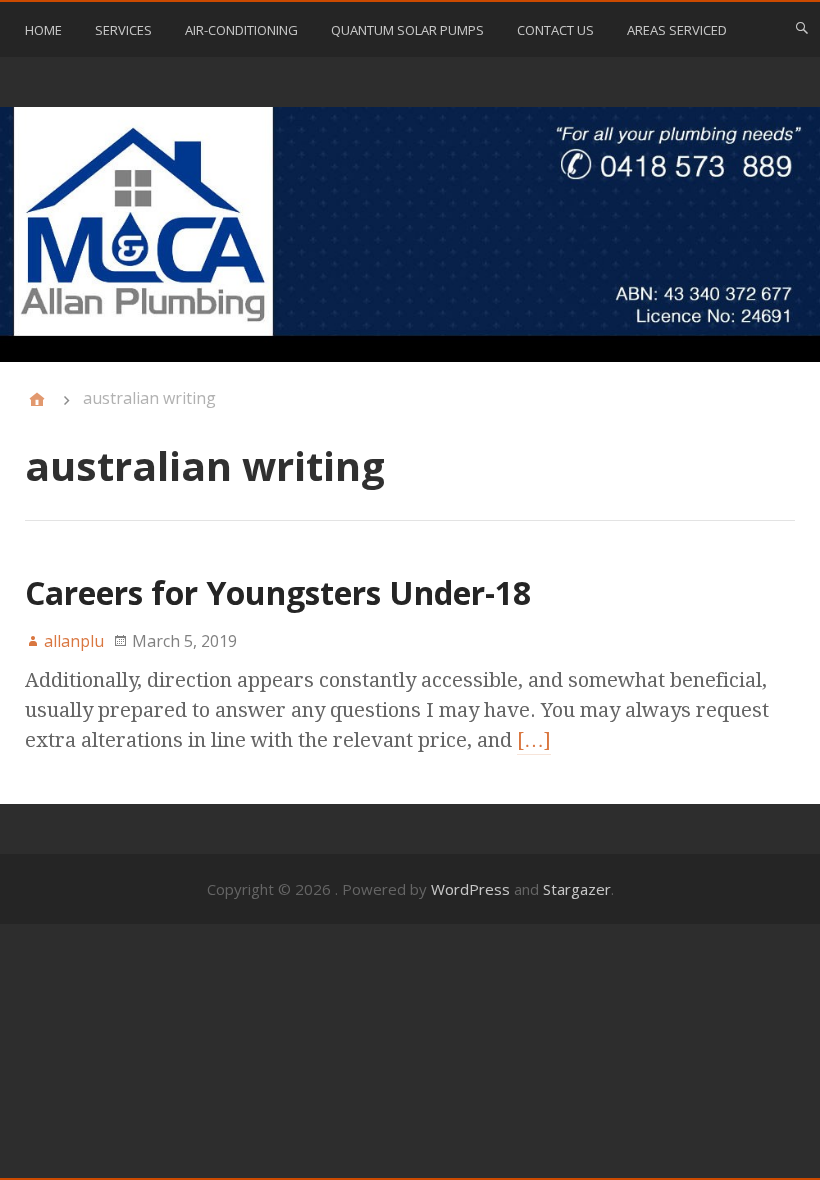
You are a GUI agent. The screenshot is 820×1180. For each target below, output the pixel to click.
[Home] (37, 400)
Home (43, 30)
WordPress (470, 889)
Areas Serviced (677, 30)
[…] (534, 740)
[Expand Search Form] (802, 28)
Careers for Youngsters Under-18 (278, 592)
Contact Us (555, 30)
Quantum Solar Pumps (407, 30)
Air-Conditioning (241, 30)
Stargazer (577, 889)
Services (123, 30)
